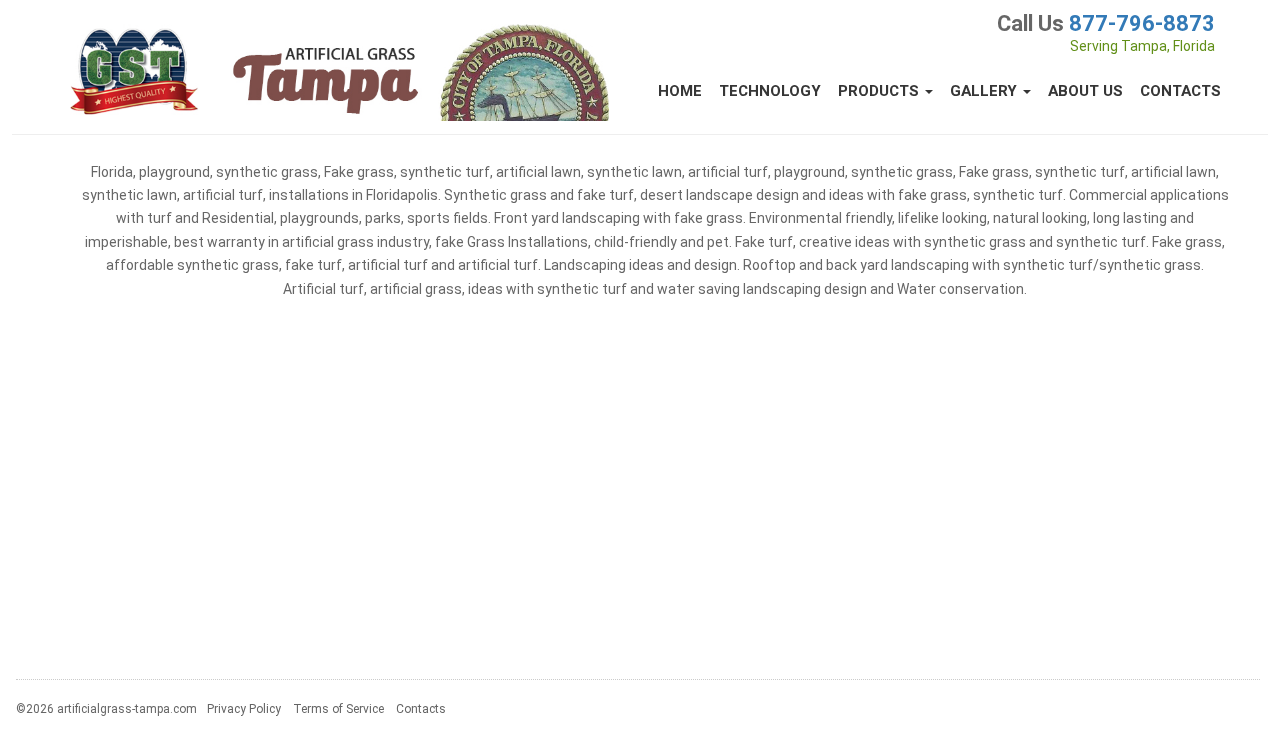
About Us (1085, 91)
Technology (770, 91)
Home (680, 91)
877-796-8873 (1142, 23)
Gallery (985, 91)
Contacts (1180, 91)
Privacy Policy (244, 709)
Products (880, 91)
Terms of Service (338, 709)
